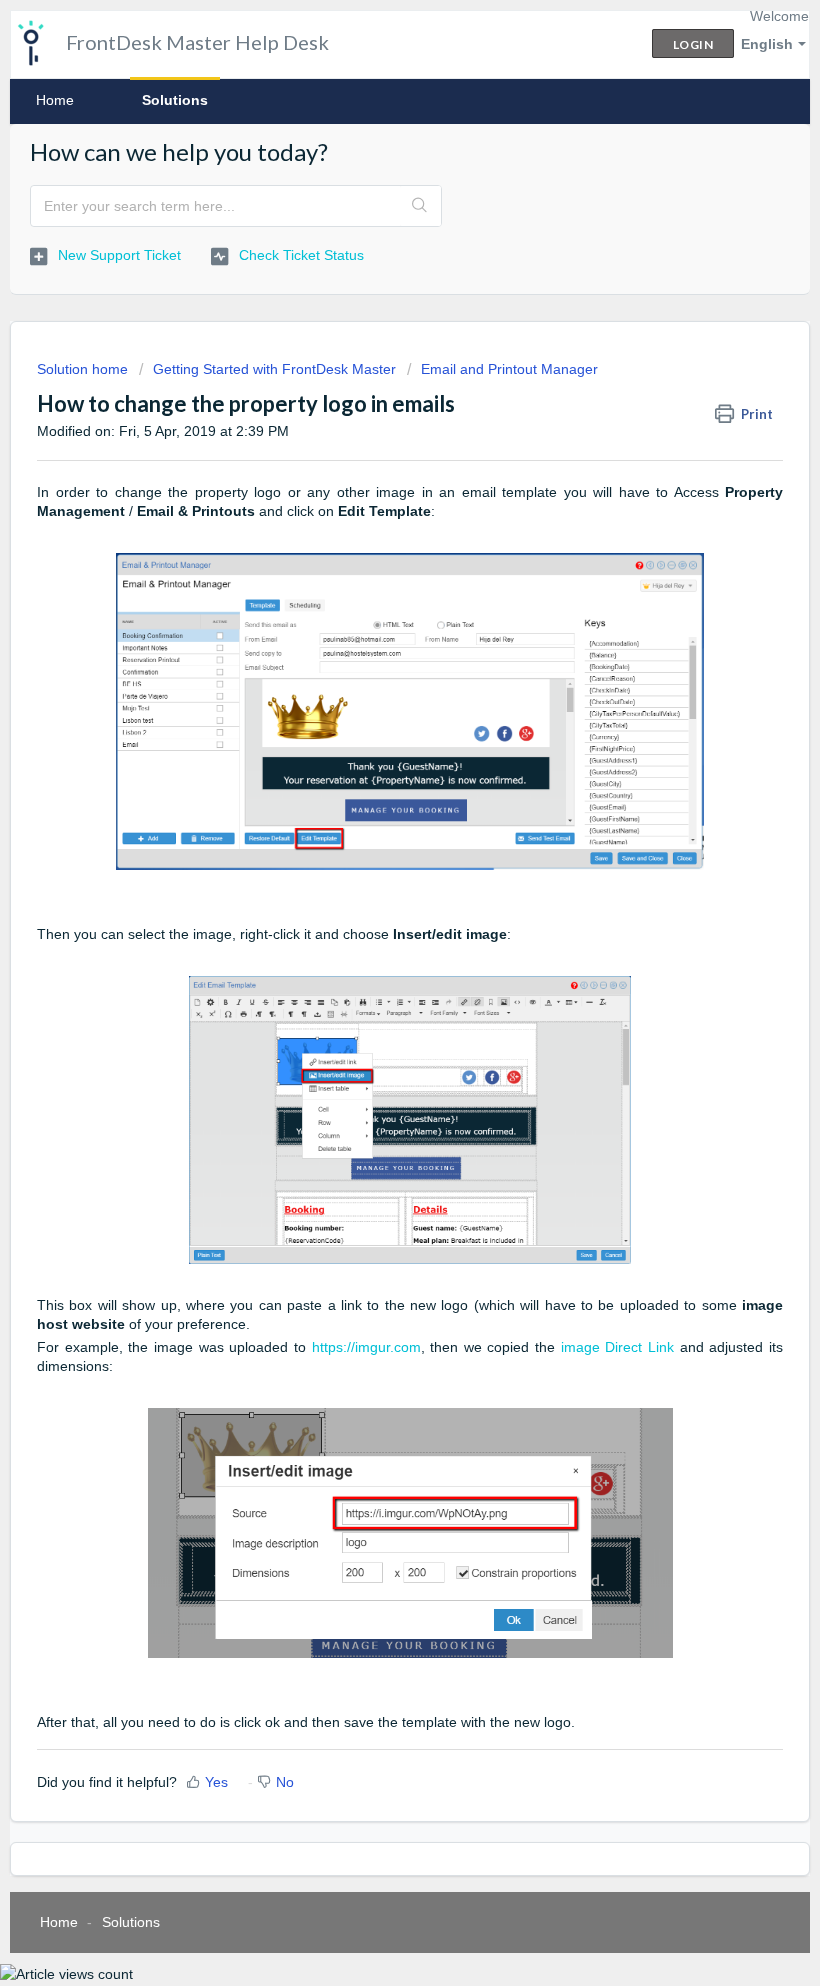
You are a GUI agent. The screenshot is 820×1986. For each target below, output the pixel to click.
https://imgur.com (366, 1347)
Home (55, 100)
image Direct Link (617, 1347)
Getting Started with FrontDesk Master (274, 369)
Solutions (175, 100)
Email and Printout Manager (509, 369)
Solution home (84, 369)
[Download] (373, 998)
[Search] (420, 206)
